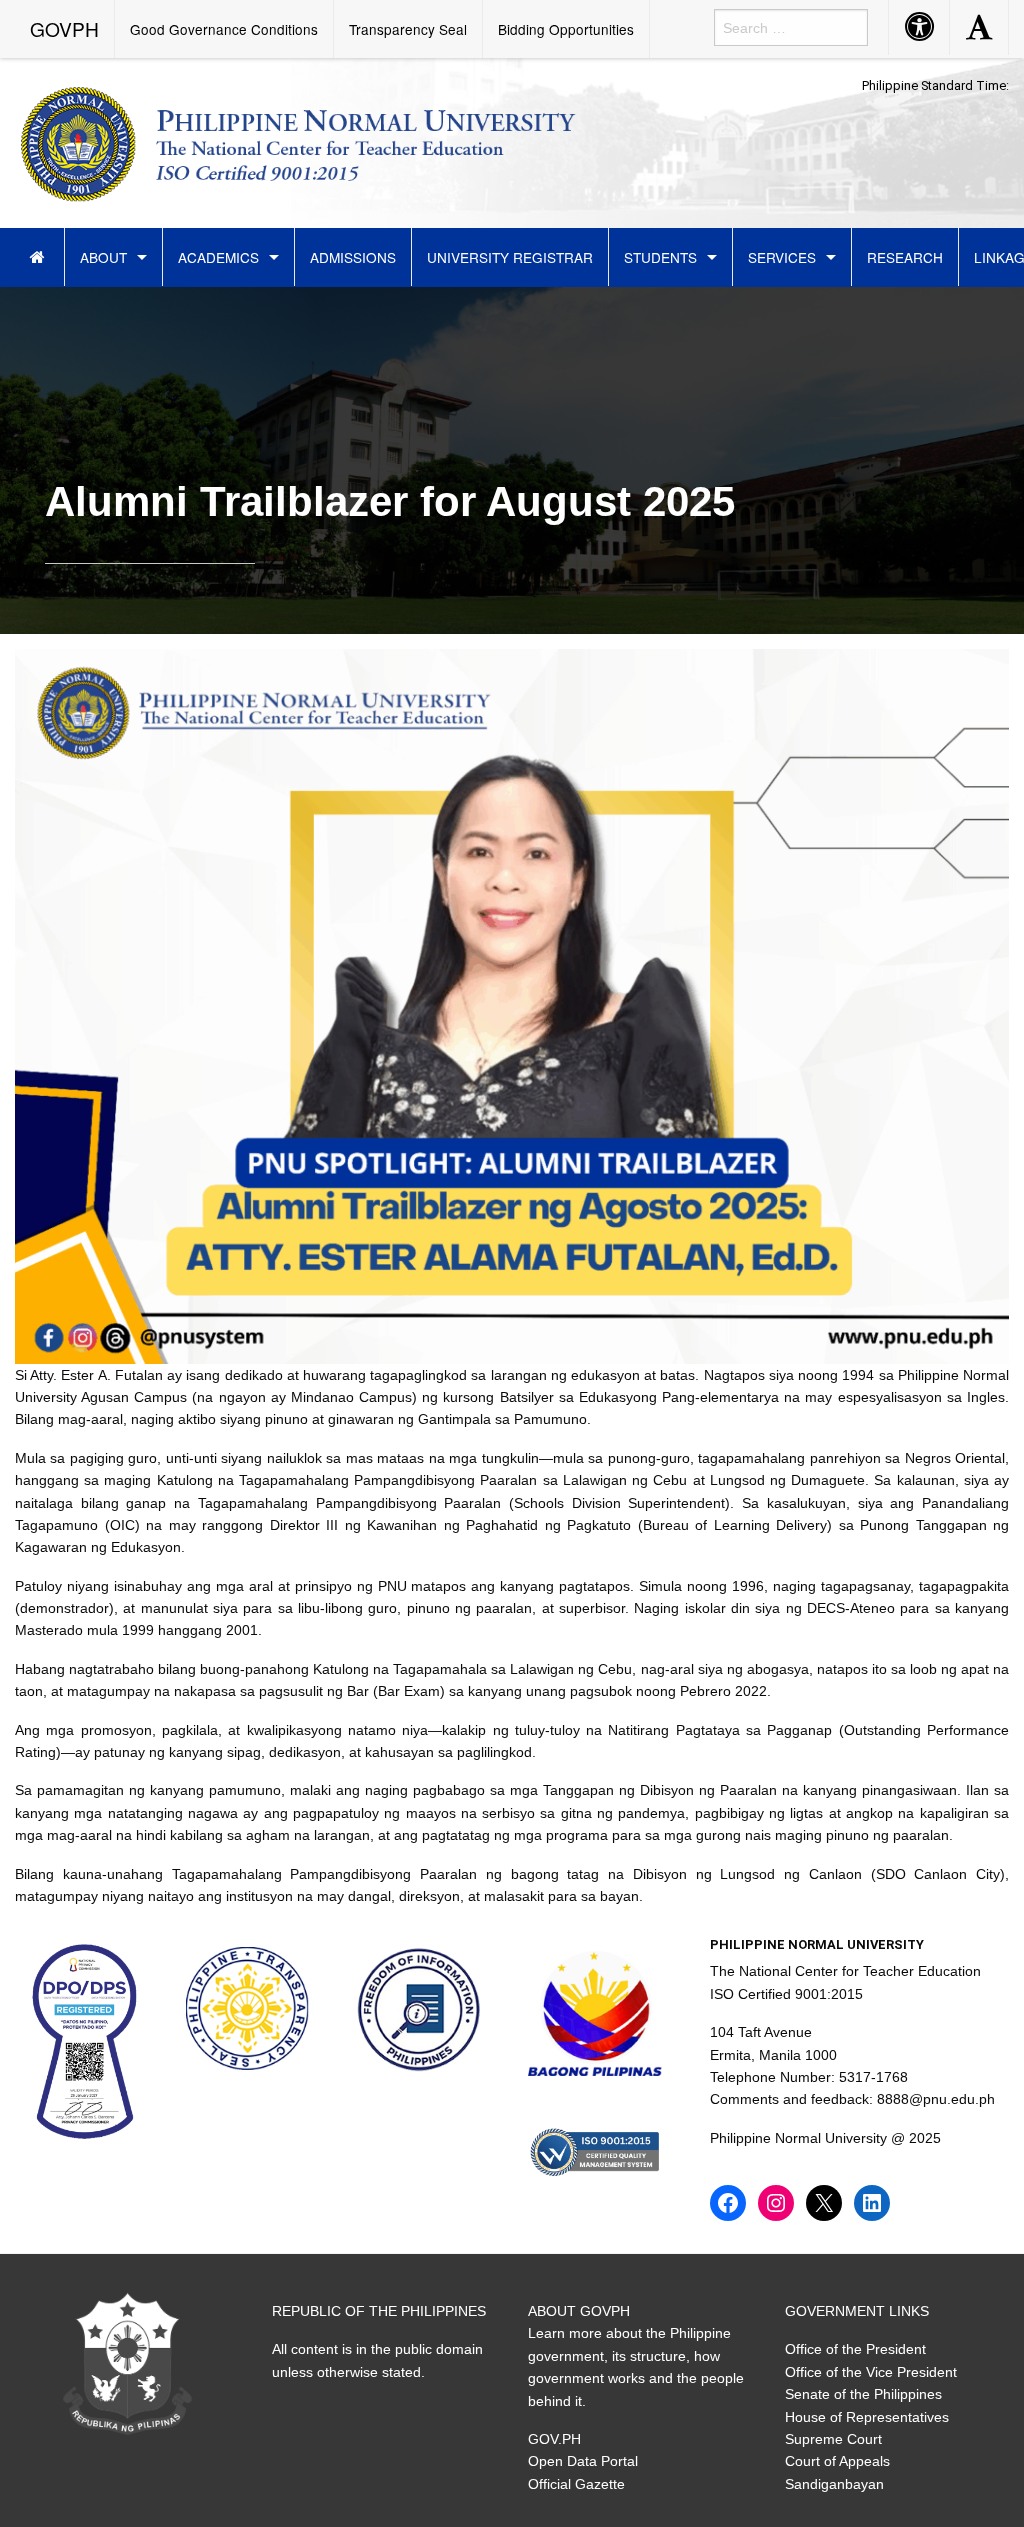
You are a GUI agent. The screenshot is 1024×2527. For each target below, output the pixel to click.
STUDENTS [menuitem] (660, 257)
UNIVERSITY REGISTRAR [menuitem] (510, 257)
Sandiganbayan (834, 2484)
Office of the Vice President (871, 2372)
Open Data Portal (583, 2461)
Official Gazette (576, 2484)
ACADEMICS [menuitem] (218, 257)
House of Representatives (867, 2417)
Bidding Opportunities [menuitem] (566, 29)
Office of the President (855, 2349)
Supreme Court (833, 2439)
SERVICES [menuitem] (782, 257)
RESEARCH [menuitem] (905, 257)
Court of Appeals (837, 2461)
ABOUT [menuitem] (103, 257)
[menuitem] (39, 257)
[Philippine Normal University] (298, 139)
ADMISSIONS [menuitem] (353, 257)
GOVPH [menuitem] (64, 28)
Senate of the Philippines (863, 2394)
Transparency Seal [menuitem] (408, 29)
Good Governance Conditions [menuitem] (224, 29)
